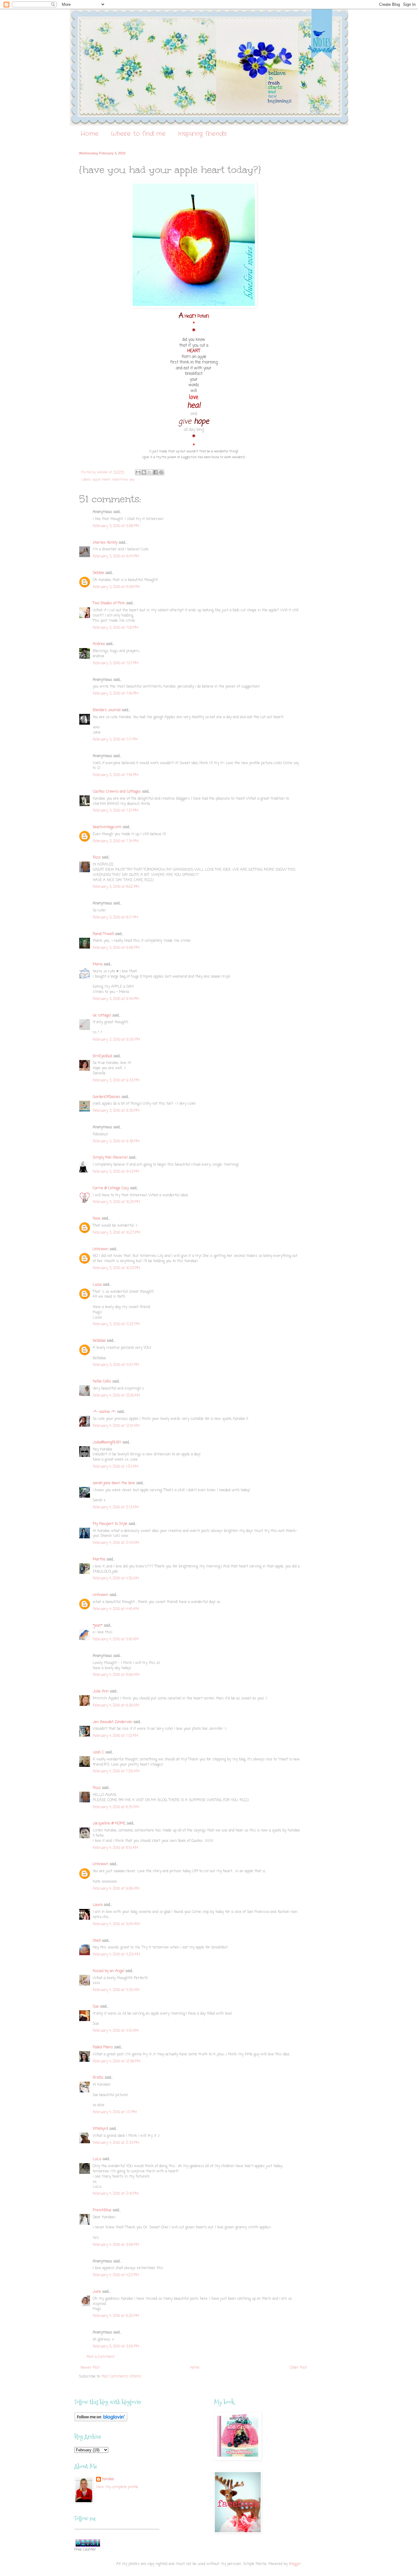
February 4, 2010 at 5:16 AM (116, 1639)
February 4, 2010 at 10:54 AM (116, 1924)
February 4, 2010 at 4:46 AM (116, 1609)
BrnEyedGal (102, 1056)
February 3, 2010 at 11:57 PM (116, 1365)
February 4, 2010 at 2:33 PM (116, 2143)
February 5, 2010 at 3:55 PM (116, 2347)
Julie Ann (101, 1692)
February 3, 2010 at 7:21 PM (116, 811)
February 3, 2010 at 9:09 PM (116, 948)
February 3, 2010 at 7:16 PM (116, 694)
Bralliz (98, 2078)
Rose (97, 1219)
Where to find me (138, 134)
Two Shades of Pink (109, 603)
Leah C (98, 1752)
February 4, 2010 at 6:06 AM (116, 1675)
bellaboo (99, 1341)
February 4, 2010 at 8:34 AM (116, 1807)
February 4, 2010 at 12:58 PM (117, 2061)
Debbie (98, 573)
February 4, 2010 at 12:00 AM (116, 1396)
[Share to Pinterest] (161, 472)
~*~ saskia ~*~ (104, 1412)
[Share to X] (150, 472)
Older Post (298, 2368)
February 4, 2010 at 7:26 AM (116, 1771)
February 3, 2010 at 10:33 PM (116, 1268)
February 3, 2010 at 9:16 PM (116, 999)
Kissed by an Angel (108, 1971)
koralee (108, 2479)
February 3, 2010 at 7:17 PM (115, 740)
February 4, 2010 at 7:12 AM (116, 1736)
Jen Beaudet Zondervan (112, 1722)
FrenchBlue (102, 2210)
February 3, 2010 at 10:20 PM (116, 1202)
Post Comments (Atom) (121, 2377)
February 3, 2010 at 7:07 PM (116, 663)
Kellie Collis (102, 1382)
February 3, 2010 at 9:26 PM (116, 1040)
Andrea (99, 644)
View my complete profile (117, 2487)
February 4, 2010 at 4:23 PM (116, 2275)
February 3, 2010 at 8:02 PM (116, 887)
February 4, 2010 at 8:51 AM (116, 1848)
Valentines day (123, 480)
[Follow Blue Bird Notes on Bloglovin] (101, 2420)
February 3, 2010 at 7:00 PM (116, 628)
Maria (98, 964)
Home (90, 134)
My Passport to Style (110, 1524)
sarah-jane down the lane (114, 1483)
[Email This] (138, 472)
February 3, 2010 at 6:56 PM (116, 587)
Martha (99, 1560)
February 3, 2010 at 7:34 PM (116, 841)
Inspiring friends (202, 134)
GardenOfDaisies (106, 1097)
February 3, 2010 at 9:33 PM (116, 1081)
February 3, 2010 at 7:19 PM (116, 775)
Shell (97, 1941)
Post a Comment (101, 2357)
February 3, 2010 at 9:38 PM (116, 1141)
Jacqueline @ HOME (109, 1824)
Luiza (97, 1285)
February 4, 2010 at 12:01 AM (116, 1426)
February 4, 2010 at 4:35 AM (116, 1578)
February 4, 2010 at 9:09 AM (116, 1889)
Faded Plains (103, 2047)
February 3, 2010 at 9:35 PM (116, 1111)
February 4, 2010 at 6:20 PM (116, 2316)
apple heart (102, 480)
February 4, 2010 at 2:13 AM (116, 1507)
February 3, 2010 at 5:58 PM (116, 526)
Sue (96, 2007)
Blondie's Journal (107, 710)
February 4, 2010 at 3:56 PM (116, 2245)
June (97, 2292)
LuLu (97, 2159)
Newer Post (90, 2368)
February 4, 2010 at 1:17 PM (115, 2112)
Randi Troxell (103, 934)
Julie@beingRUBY (107, 1443)
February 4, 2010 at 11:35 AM (116, 1990)
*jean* (98, 1626)
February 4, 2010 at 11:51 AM (116, 2031)
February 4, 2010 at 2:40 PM (116, 2194)
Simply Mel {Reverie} (110, 1158)
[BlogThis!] (144, 472)
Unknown (101, 1249)
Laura (98, 1905)
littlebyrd (100, 2129)
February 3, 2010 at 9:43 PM (116, 1172)
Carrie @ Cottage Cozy (111, 1188)
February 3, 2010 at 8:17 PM (115, 918)
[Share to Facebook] (155, 472)
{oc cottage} (102, 1016)
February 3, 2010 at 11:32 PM (116, 1324)
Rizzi (97, 858)
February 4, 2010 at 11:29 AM (116, 1955)
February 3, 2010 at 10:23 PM (117, 1233)
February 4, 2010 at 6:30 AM (116, 1706)
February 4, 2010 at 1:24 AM (116, 1467)
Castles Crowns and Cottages (117, 792)
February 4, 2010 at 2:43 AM (116, 1543)
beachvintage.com (107, 827)
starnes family (105, 543)
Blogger (295, 2564)
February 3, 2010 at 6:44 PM (116, 556)
